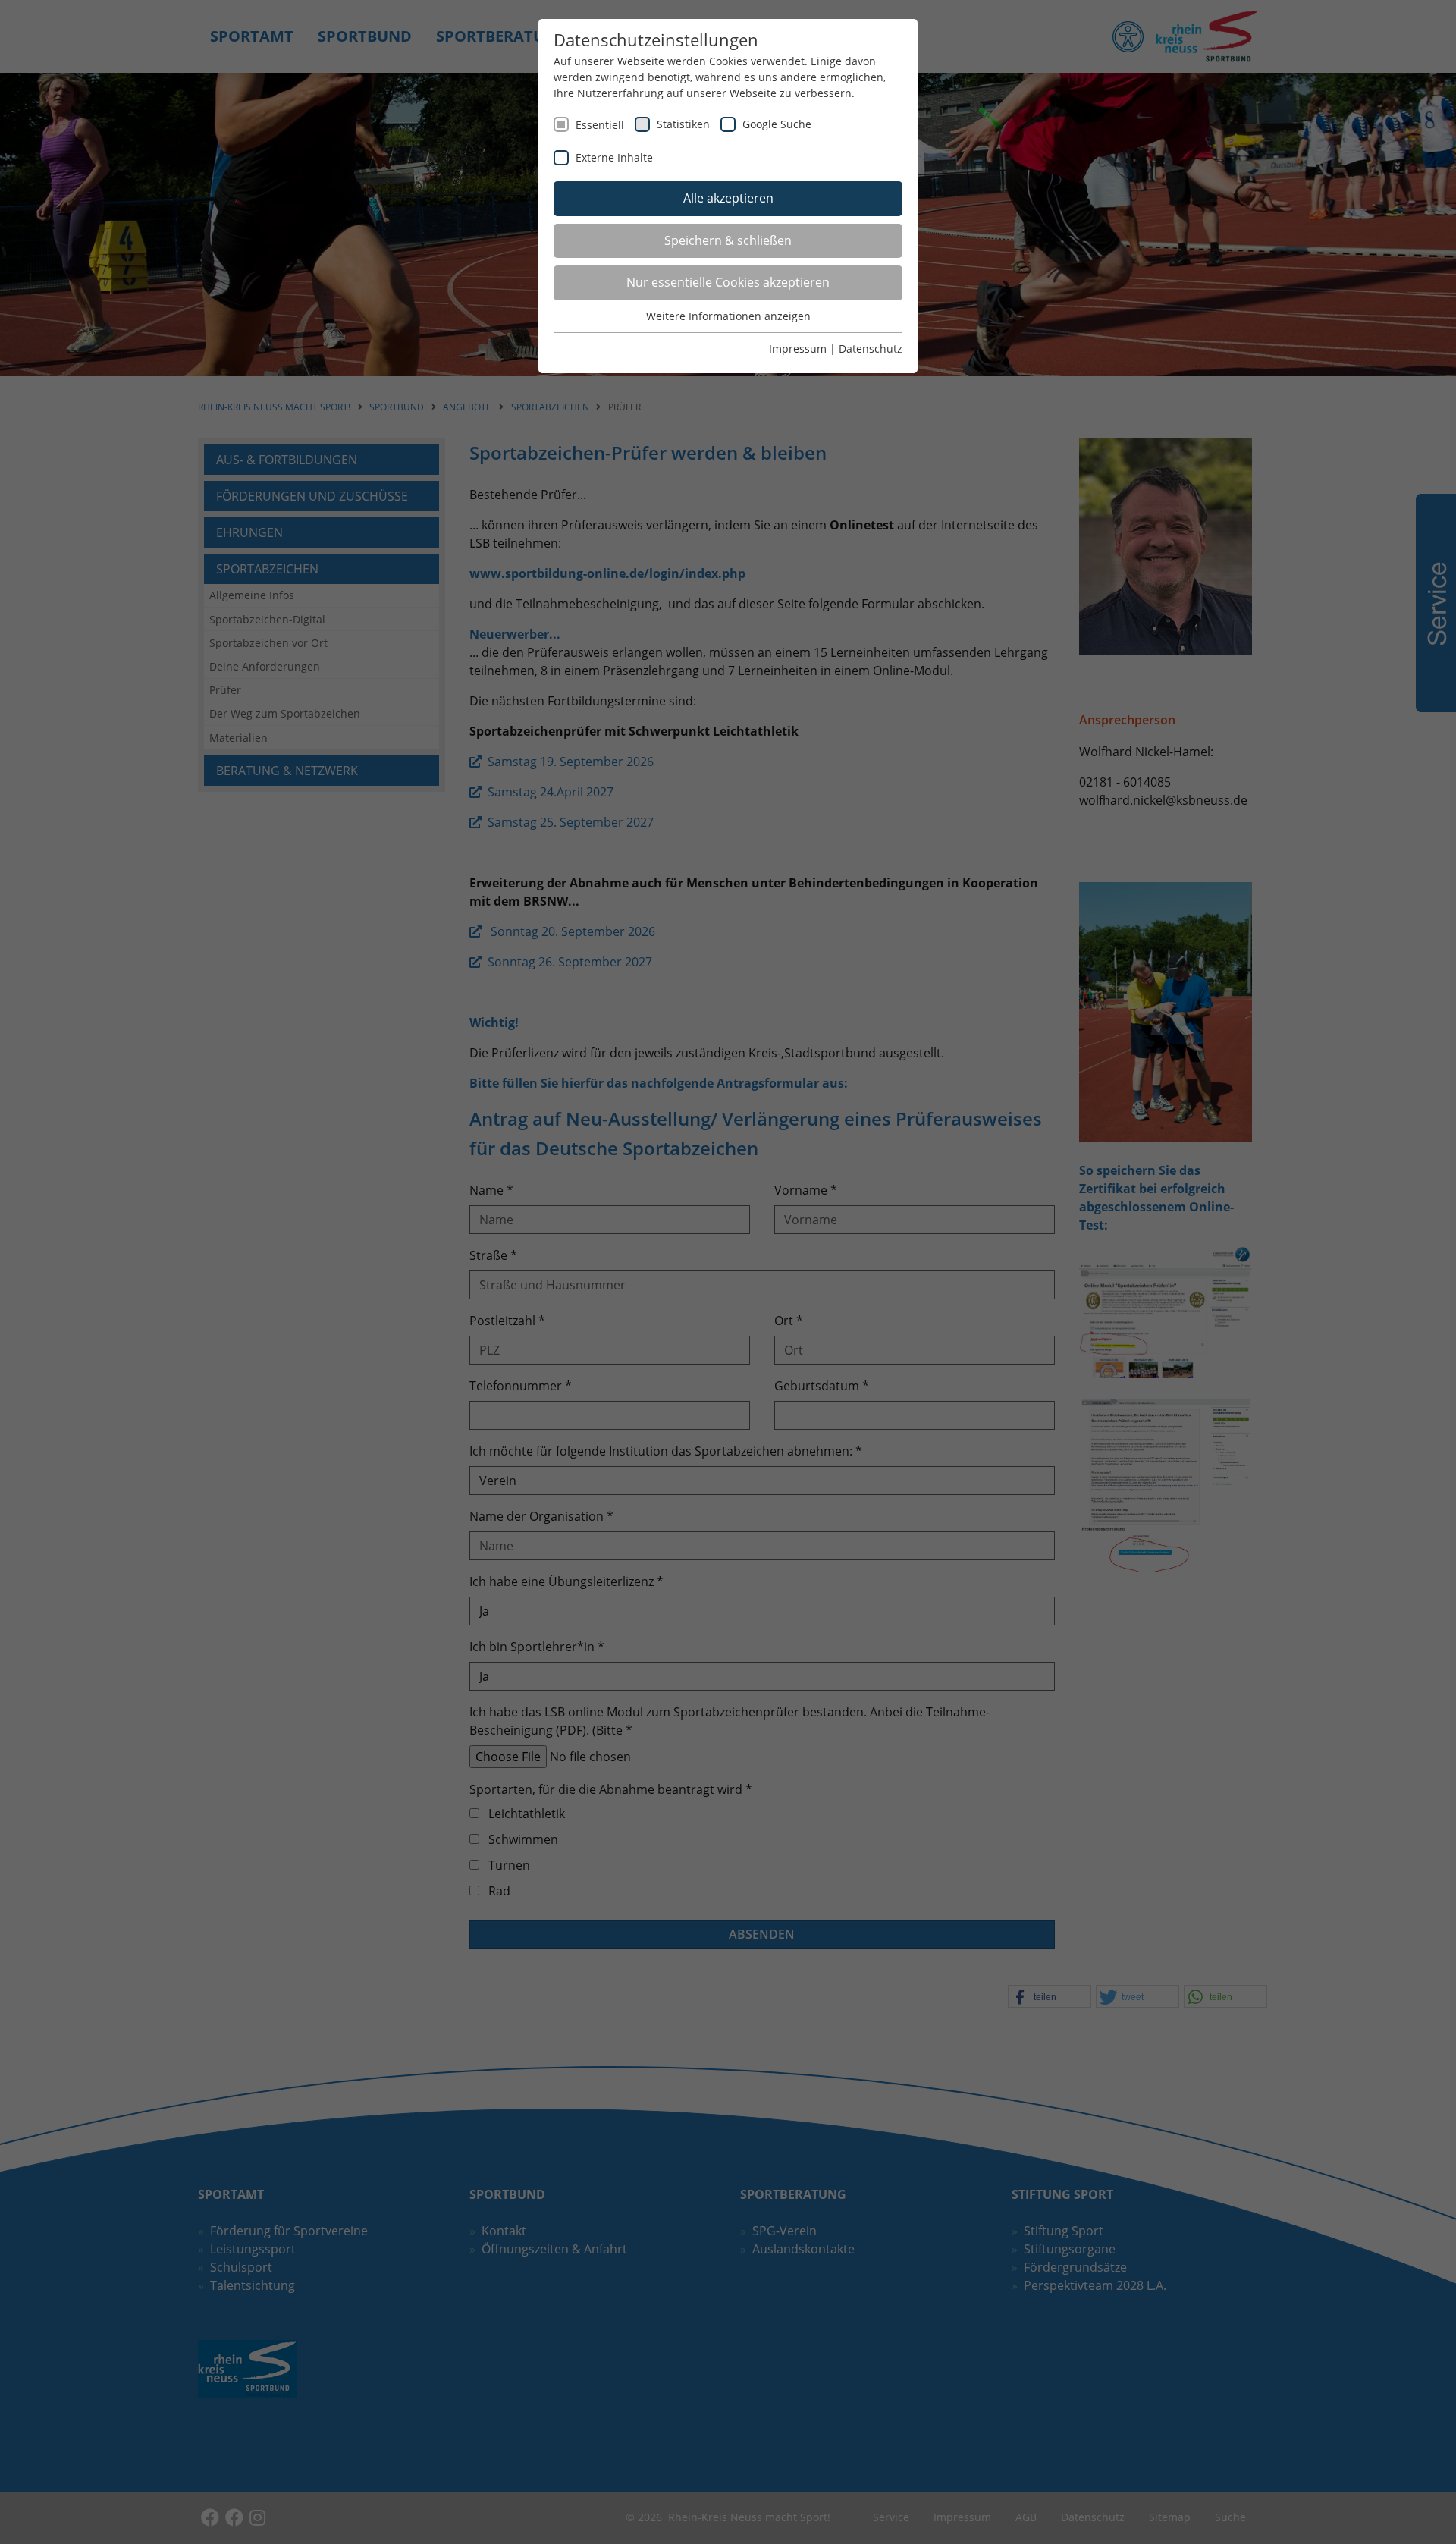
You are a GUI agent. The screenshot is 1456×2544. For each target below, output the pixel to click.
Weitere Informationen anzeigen (728, 316)
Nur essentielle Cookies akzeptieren (728, 282)
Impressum (798, 349)
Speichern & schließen (728, 240)
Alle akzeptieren (728, 198)
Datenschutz (871, 349)
